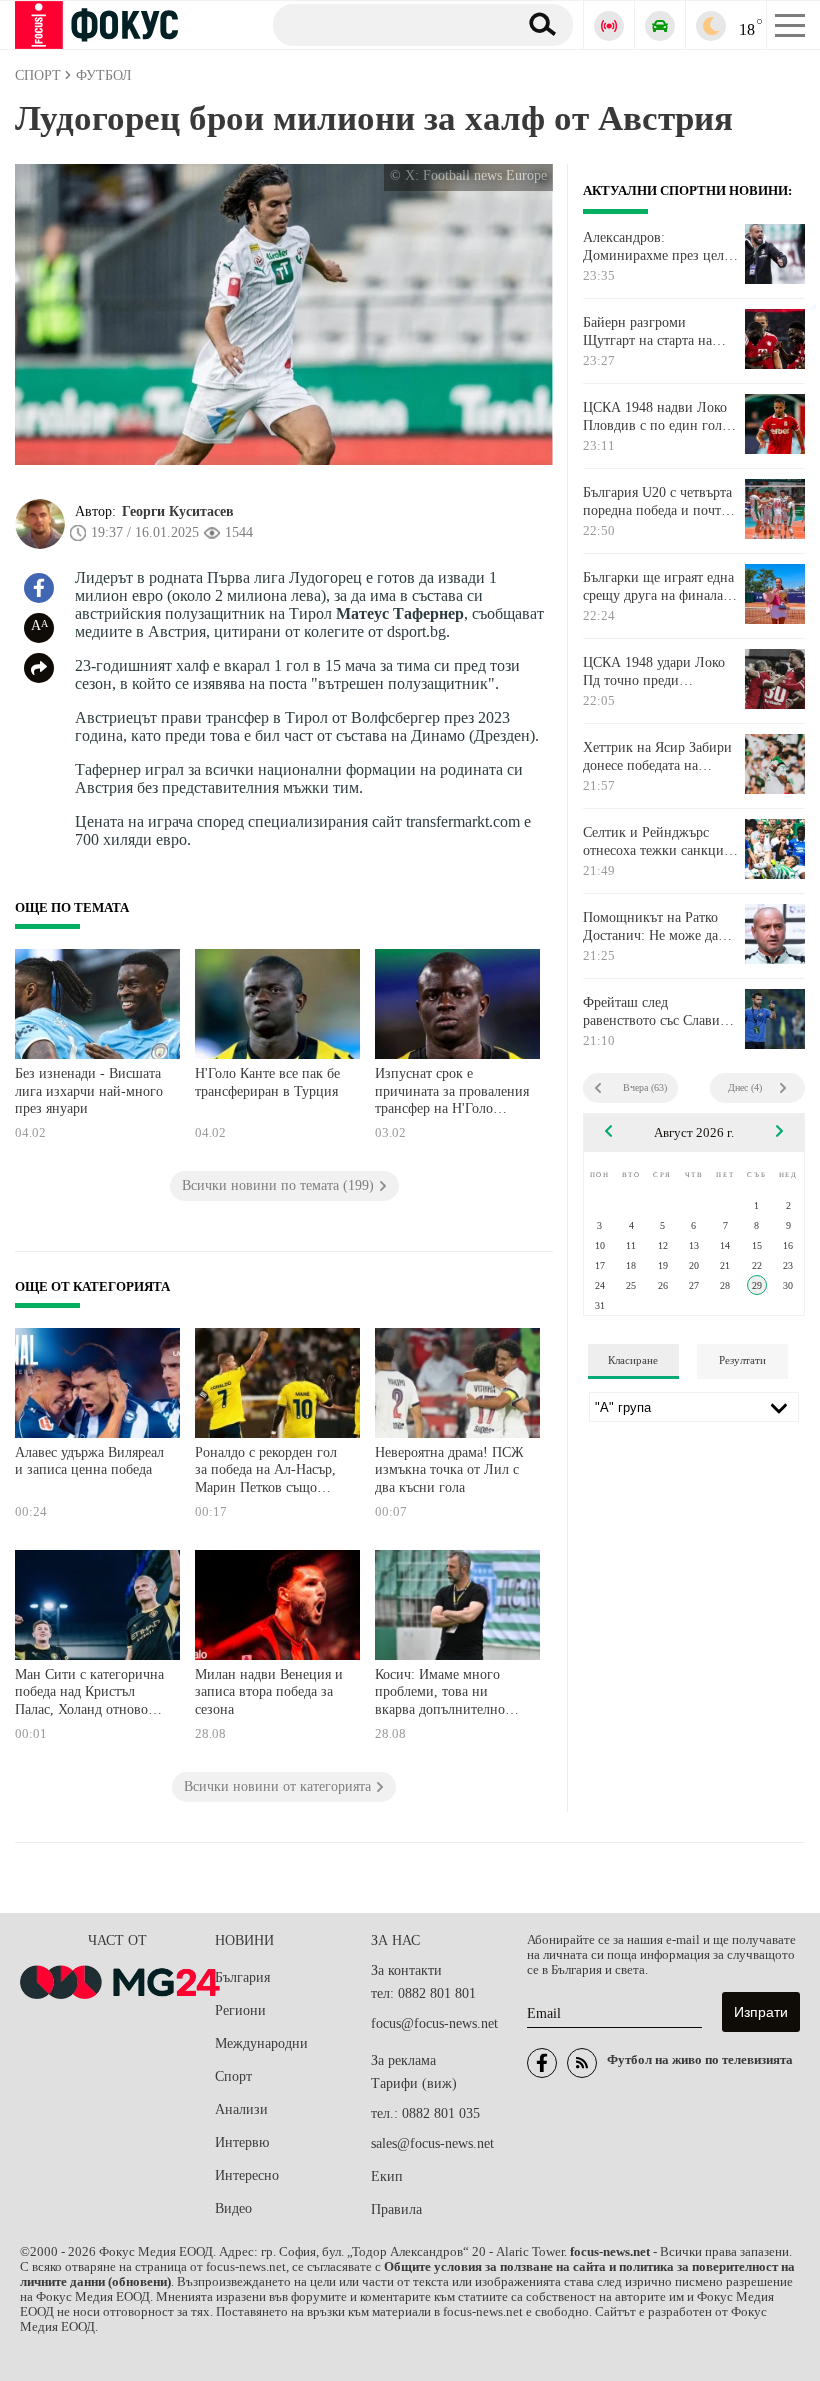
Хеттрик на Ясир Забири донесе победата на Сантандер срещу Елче (657, 757)
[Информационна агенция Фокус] (542, 2063)
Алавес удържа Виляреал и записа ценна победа (89, 1461)
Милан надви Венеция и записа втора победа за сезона (269, 1692)
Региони (240, 2010)
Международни (261, 2043)
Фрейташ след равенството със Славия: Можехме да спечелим (656, 1012)
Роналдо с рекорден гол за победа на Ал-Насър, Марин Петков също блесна (266, 1472)
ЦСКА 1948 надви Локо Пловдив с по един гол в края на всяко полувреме (658, 417)
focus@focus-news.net (434, 2023)
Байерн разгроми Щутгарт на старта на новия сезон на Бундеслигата (647, 332)
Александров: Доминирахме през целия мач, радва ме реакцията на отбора (660, 247)
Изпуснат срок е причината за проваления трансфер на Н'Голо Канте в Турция (452, 1093)
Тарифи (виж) (414, 2083)
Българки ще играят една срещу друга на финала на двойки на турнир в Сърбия (658, 587)
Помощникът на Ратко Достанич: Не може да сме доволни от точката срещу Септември (654, 927)
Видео (233, 2208)
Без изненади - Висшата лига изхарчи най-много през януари (89, 1091)
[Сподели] (39, 668)
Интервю (242, 2142)
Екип (387, 2176)
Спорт (233, 2076)
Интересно (247, 2175)
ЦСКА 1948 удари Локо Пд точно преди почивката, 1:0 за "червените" (654, 672)
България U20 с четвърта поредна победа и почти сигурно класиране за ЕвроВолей (657, 502)
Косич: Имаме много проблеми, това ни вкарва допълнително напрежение (440, 1694)
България (242, 1977)
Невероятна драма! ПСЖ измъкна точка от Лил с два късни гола (449, 1470)
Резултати (742, 1360)
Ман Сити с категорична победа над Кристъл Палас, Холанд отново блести (89, 1694)
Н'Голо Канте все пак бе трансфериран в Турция (267, 1082)
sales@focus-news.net (432, 2143)
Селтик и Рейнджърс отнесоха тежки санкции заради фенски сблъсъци (657, 842)
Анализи (241, 2109)
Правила (396, 2209)
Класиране (633, 1360)
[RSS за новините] (582, 2063)
